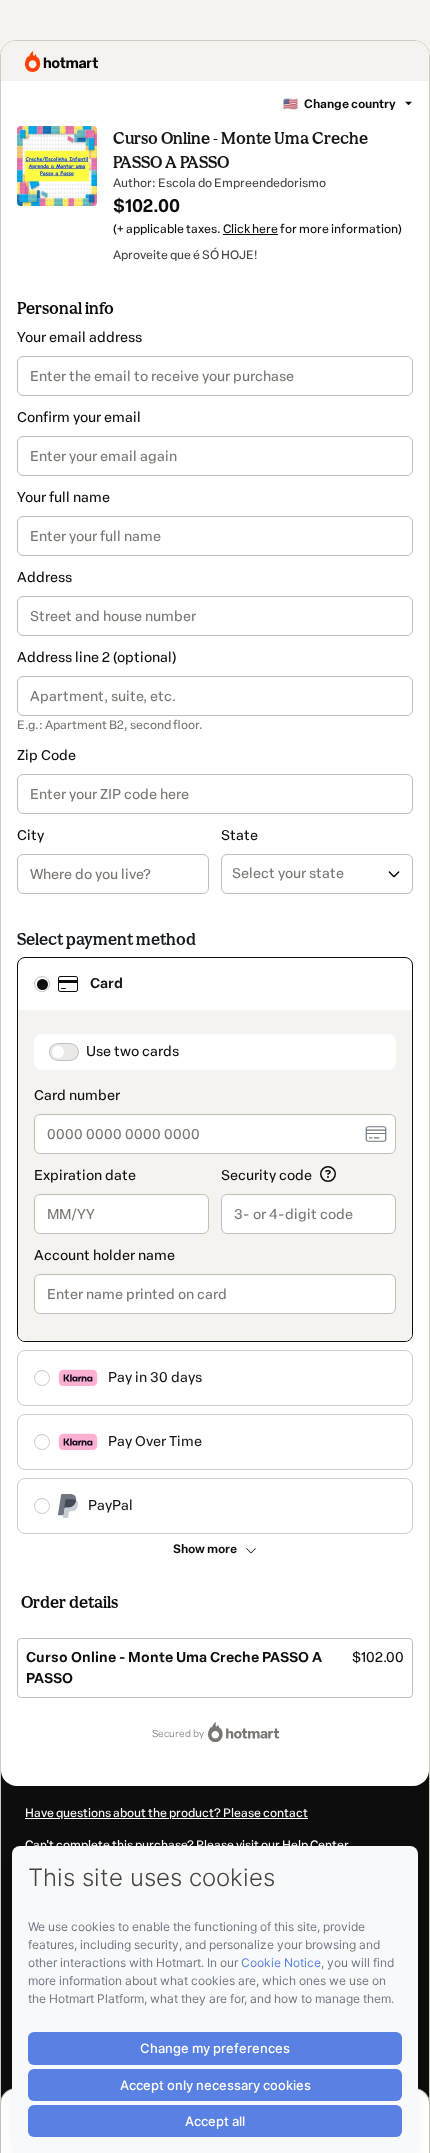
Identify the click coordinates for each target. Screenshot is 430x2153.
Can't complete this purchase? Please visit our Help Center (187, 1845)
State (239, 835)
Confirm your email (79, 417)
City (30, 835)
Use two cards (132, 1051)
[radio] (42, 984)
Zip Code (46, 755)
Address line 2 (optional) (96, 657)
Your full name (63, 497)
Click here (250, 229)
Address (44, 577)
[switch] (64, 1052)
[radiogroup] (215, 1245)
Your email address (79, 337)
